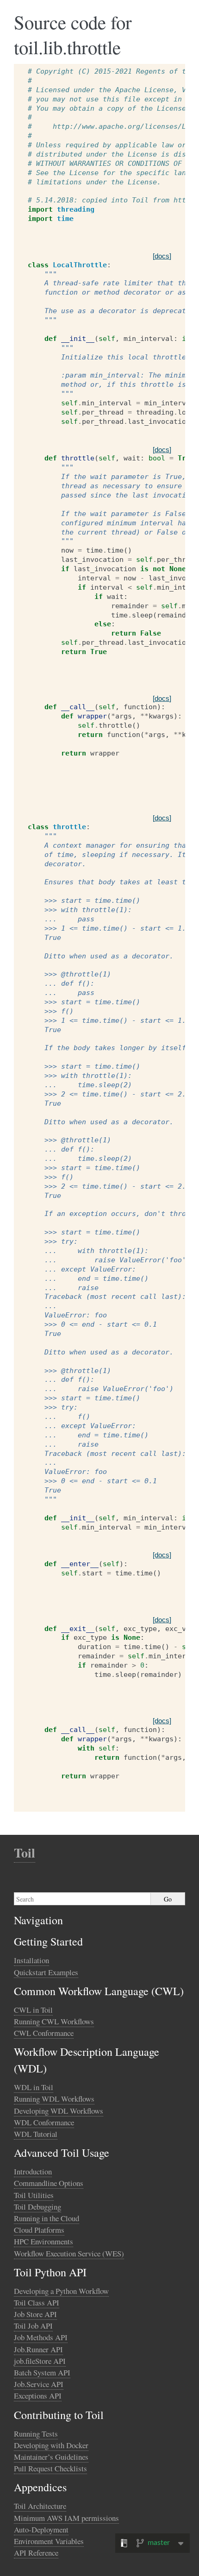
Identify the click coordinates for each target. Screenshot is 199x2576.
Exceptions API (38, 2396)
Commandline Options (49, 2183)
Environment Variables (49, 2541)
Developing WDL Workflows (59, 2111)
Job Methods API (41, 2337)
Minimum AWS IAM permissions (66, 2518)
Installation (31, 1960)
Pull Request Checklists (50, 2468)
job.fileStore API (40, 2361)
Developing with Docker (51, 2445)
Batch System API (42, 2372)
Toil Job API (33, 2326)
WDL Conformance (44, 2122)
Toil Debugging (37, 2207)
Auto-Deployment (41, 2529)
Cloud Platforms (39, 2230)
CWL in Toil (33, 2010)
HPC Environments (44, 2241)
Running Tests (36, 2434)
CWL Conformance (44, 2033)
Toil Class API (37, 2302)
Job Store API (35, 2314)
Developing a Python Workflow (61, 2291)
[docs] (162, 256)
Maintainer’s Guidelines (51, 2457)
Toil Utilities (34, 2195)
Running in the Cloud (47, 2218)
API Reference (36, 2553)
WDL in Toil (34, 2087)
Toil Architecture (40, 2506)
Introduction (33, 2171)
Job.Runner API (38, 2349)
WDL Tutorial (36, 2134)
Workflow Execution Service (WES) (69, 2253)
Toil (25, 1853)
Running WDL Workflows (54, 2099)
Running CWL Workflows (54, 2021)
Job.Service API (39, 2384)
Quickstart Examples (46, 1972)
